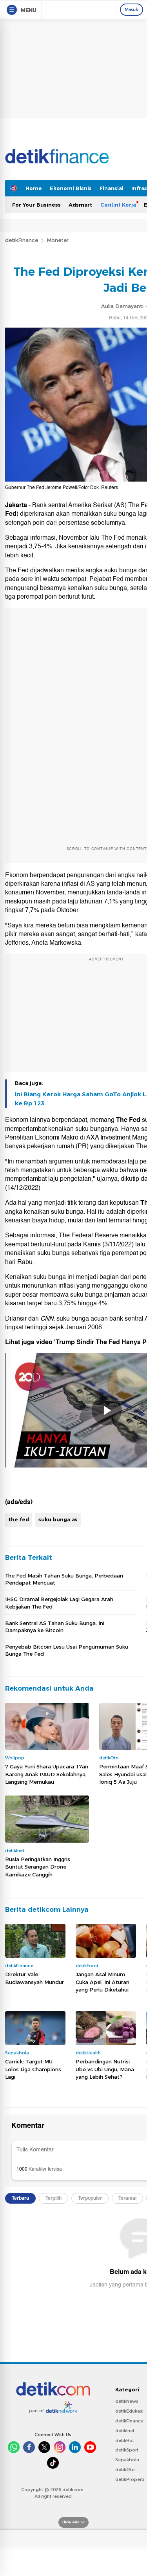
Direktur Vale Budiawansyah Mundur (34, 1978)
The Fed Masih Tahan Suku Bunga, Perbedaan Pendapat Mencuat (64, 1579)
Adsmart (81, 205)
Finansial (112, 188)
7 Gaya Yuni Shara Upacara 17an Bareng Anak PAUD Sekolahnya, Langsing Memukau (47, 1774)
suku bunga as (58, 1519)
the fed (19, 1519)
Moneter (58, 240)
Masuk (132, 9)
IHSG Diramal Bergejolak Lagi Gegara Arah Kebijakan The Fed (59, 1603)
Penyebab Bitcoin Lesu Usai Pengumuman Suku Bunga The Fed (67, 1650)
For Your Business (36, 205)
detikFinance (22, 240)
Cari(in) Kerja (118, 205)
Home (34, 188)
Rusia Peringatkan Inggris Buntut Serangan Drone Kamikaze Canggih (38, 1867)
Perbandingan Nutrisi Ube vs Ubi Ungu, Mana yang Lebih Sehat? (105, 2069)
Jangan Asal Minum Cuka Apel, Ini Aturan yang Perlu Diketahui (103, 1982)
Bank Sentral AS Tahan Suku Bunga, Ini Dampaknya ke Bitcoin (55, 1627)
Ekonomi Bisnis (71, 188)
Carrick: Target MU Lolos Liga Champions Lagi (33, 2069)
